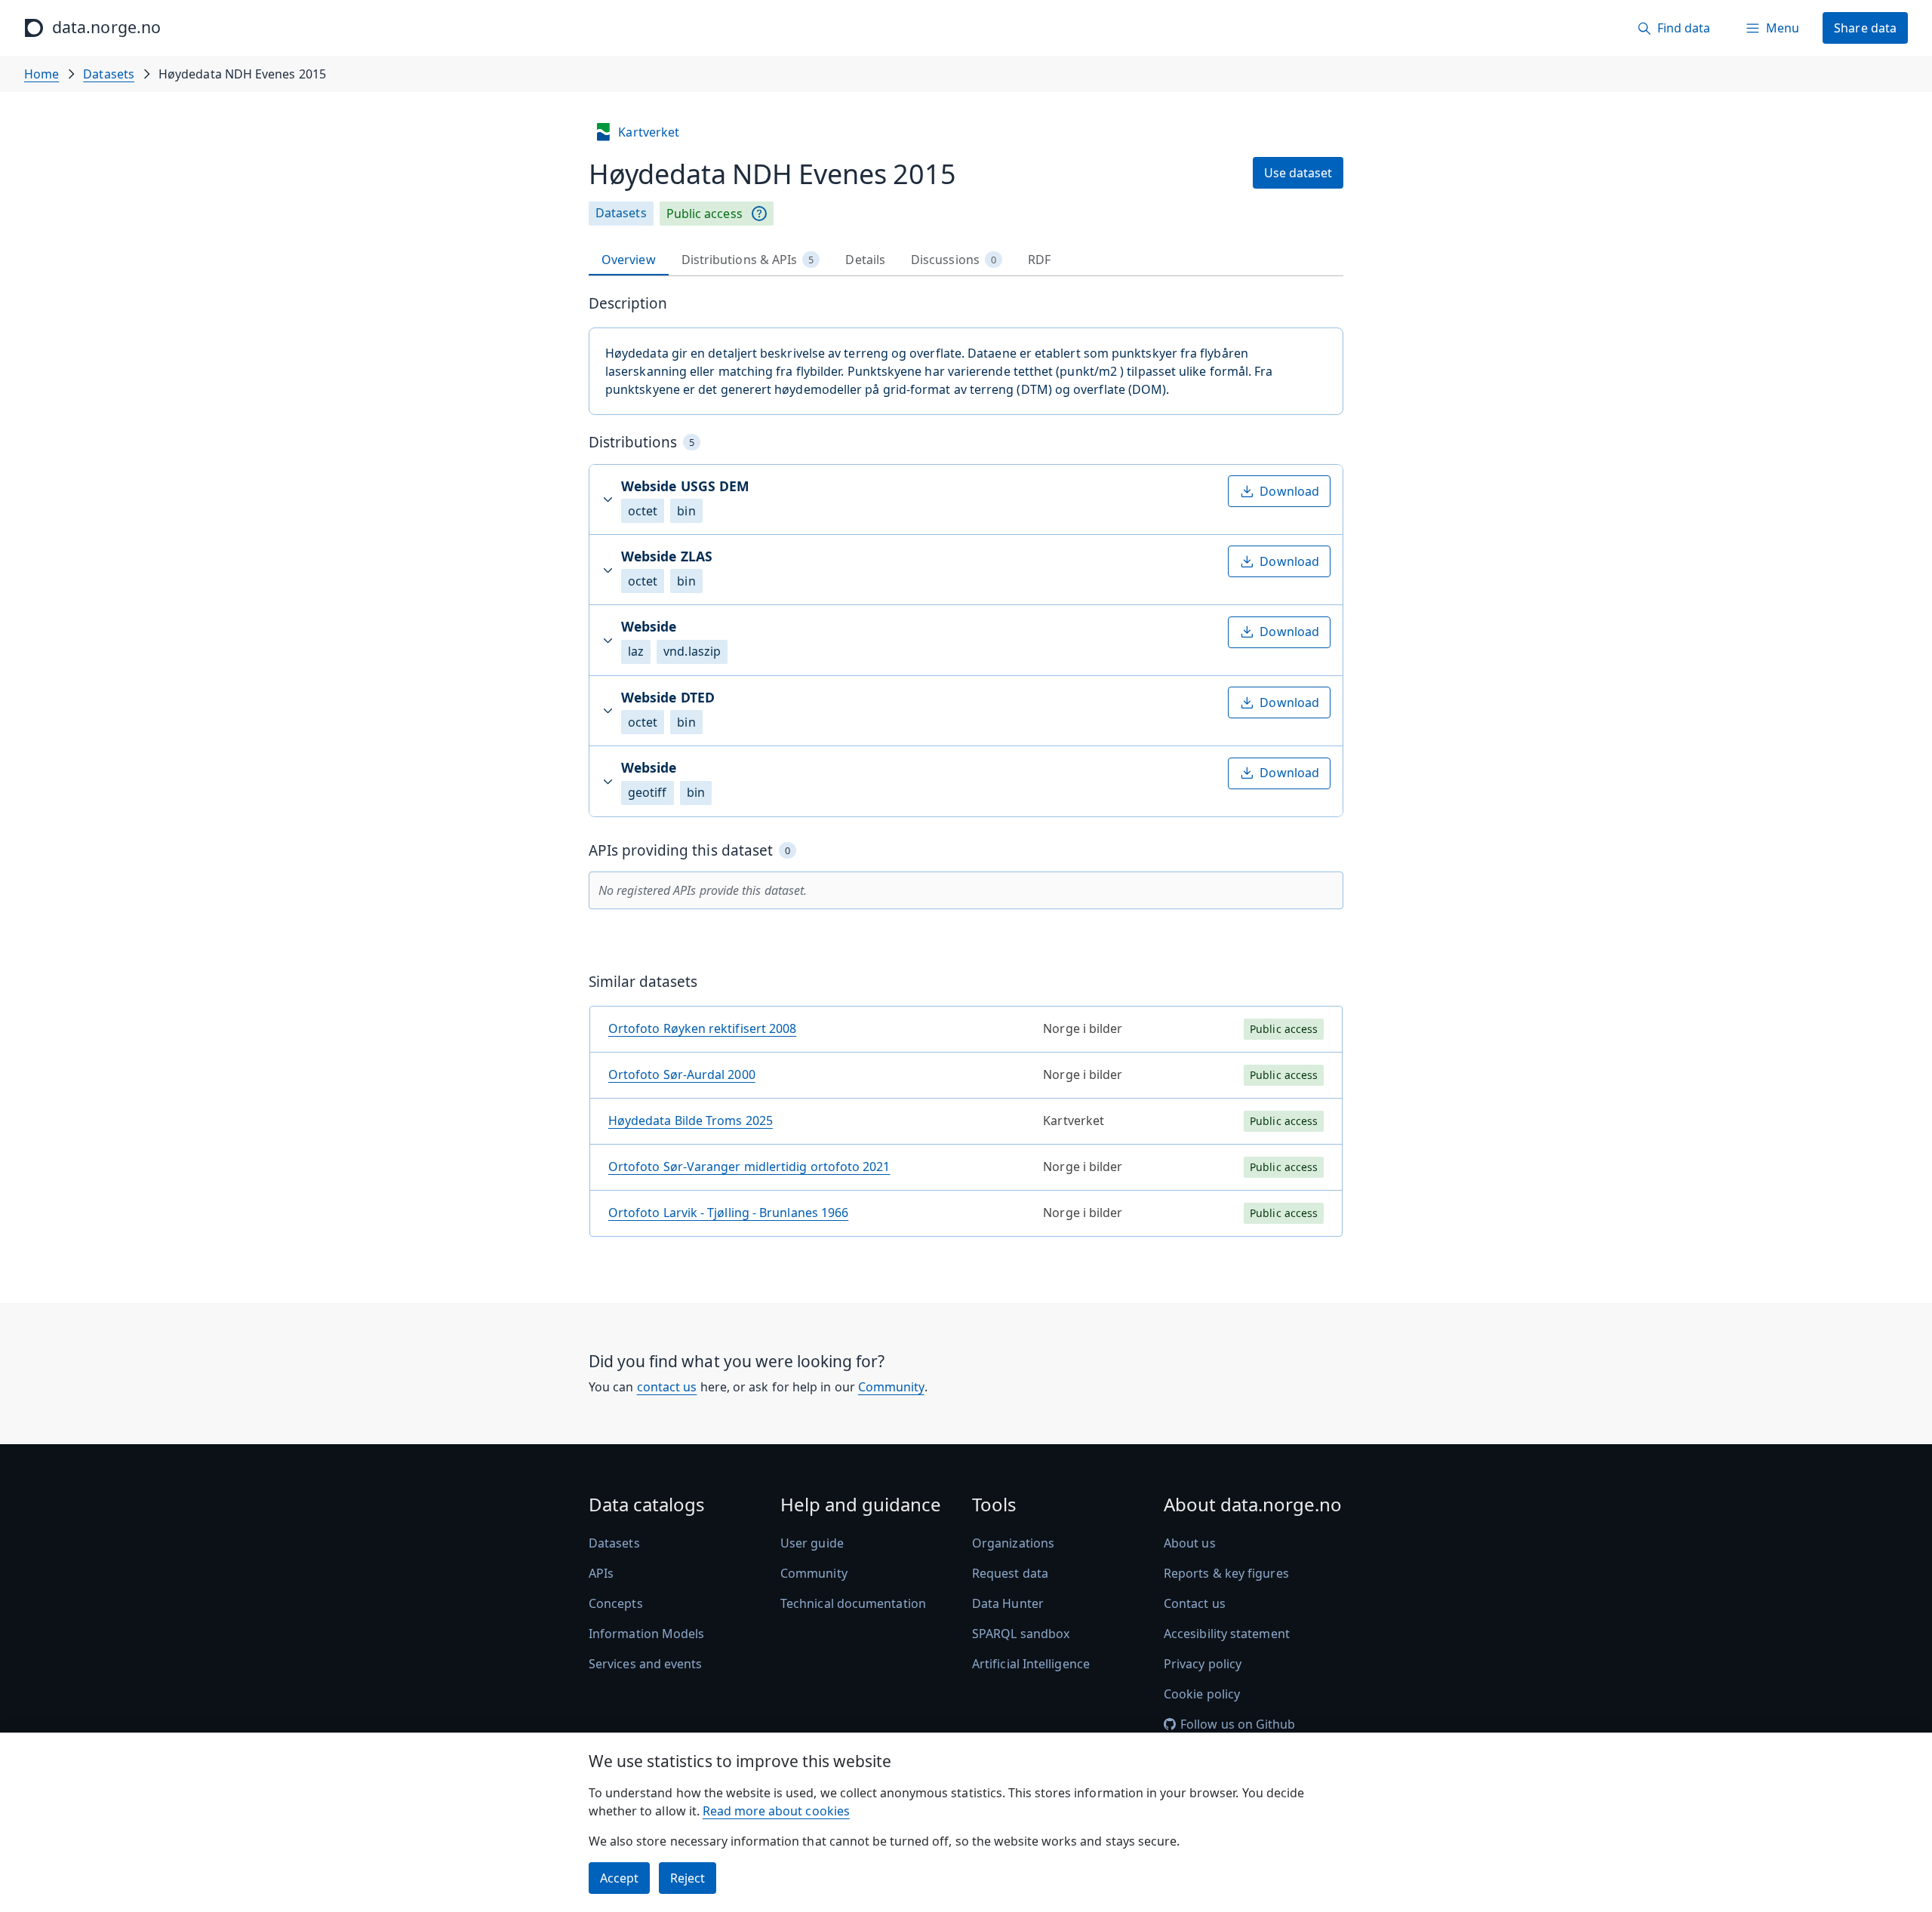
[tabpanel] (966, 772)
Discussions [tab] (954, 260)
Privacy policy (1203, 1664)
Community (891, 1387)
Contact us (1195, 1603)
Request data (1010, 1573)
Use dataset (1298, 173)
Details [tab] (865, 260)
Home (42, 74)
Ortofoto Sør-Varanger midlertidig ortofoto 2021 (749, 1167)
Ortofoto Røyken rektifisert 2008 (703, 1028)
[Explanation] (759, 214)
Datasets (109, 74)
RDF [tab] (1039, 260)
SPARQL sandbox (1021, 1634)
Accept (619, 1878)
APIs (601, 1573)
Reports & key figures (1226, 1573)
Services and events (646, 1664)
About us (1190, 1543)
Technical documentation (853, 1603)
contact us (667, 1387)
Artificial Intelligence (1031, 1664)
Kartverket (649, 132)
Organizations (1013, 1543)
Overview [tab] (629, 260)
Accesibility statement (1227, 1634)
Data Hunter (1008, 1603)
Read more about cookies (776, 1811)
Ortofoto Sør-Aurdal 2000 (682, 1074)
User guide (812, 1543)
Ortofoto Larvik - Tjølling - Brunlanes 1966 (728, 1213)
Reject (688, 1878)
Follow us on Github (1238, 1724)
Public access (705, 214)
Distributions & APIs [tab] (748, 260)
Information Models (646, 1634)
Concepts (616, 1603)
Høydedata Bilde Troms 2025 (691, 1120)
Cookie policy (1202, 1694)
